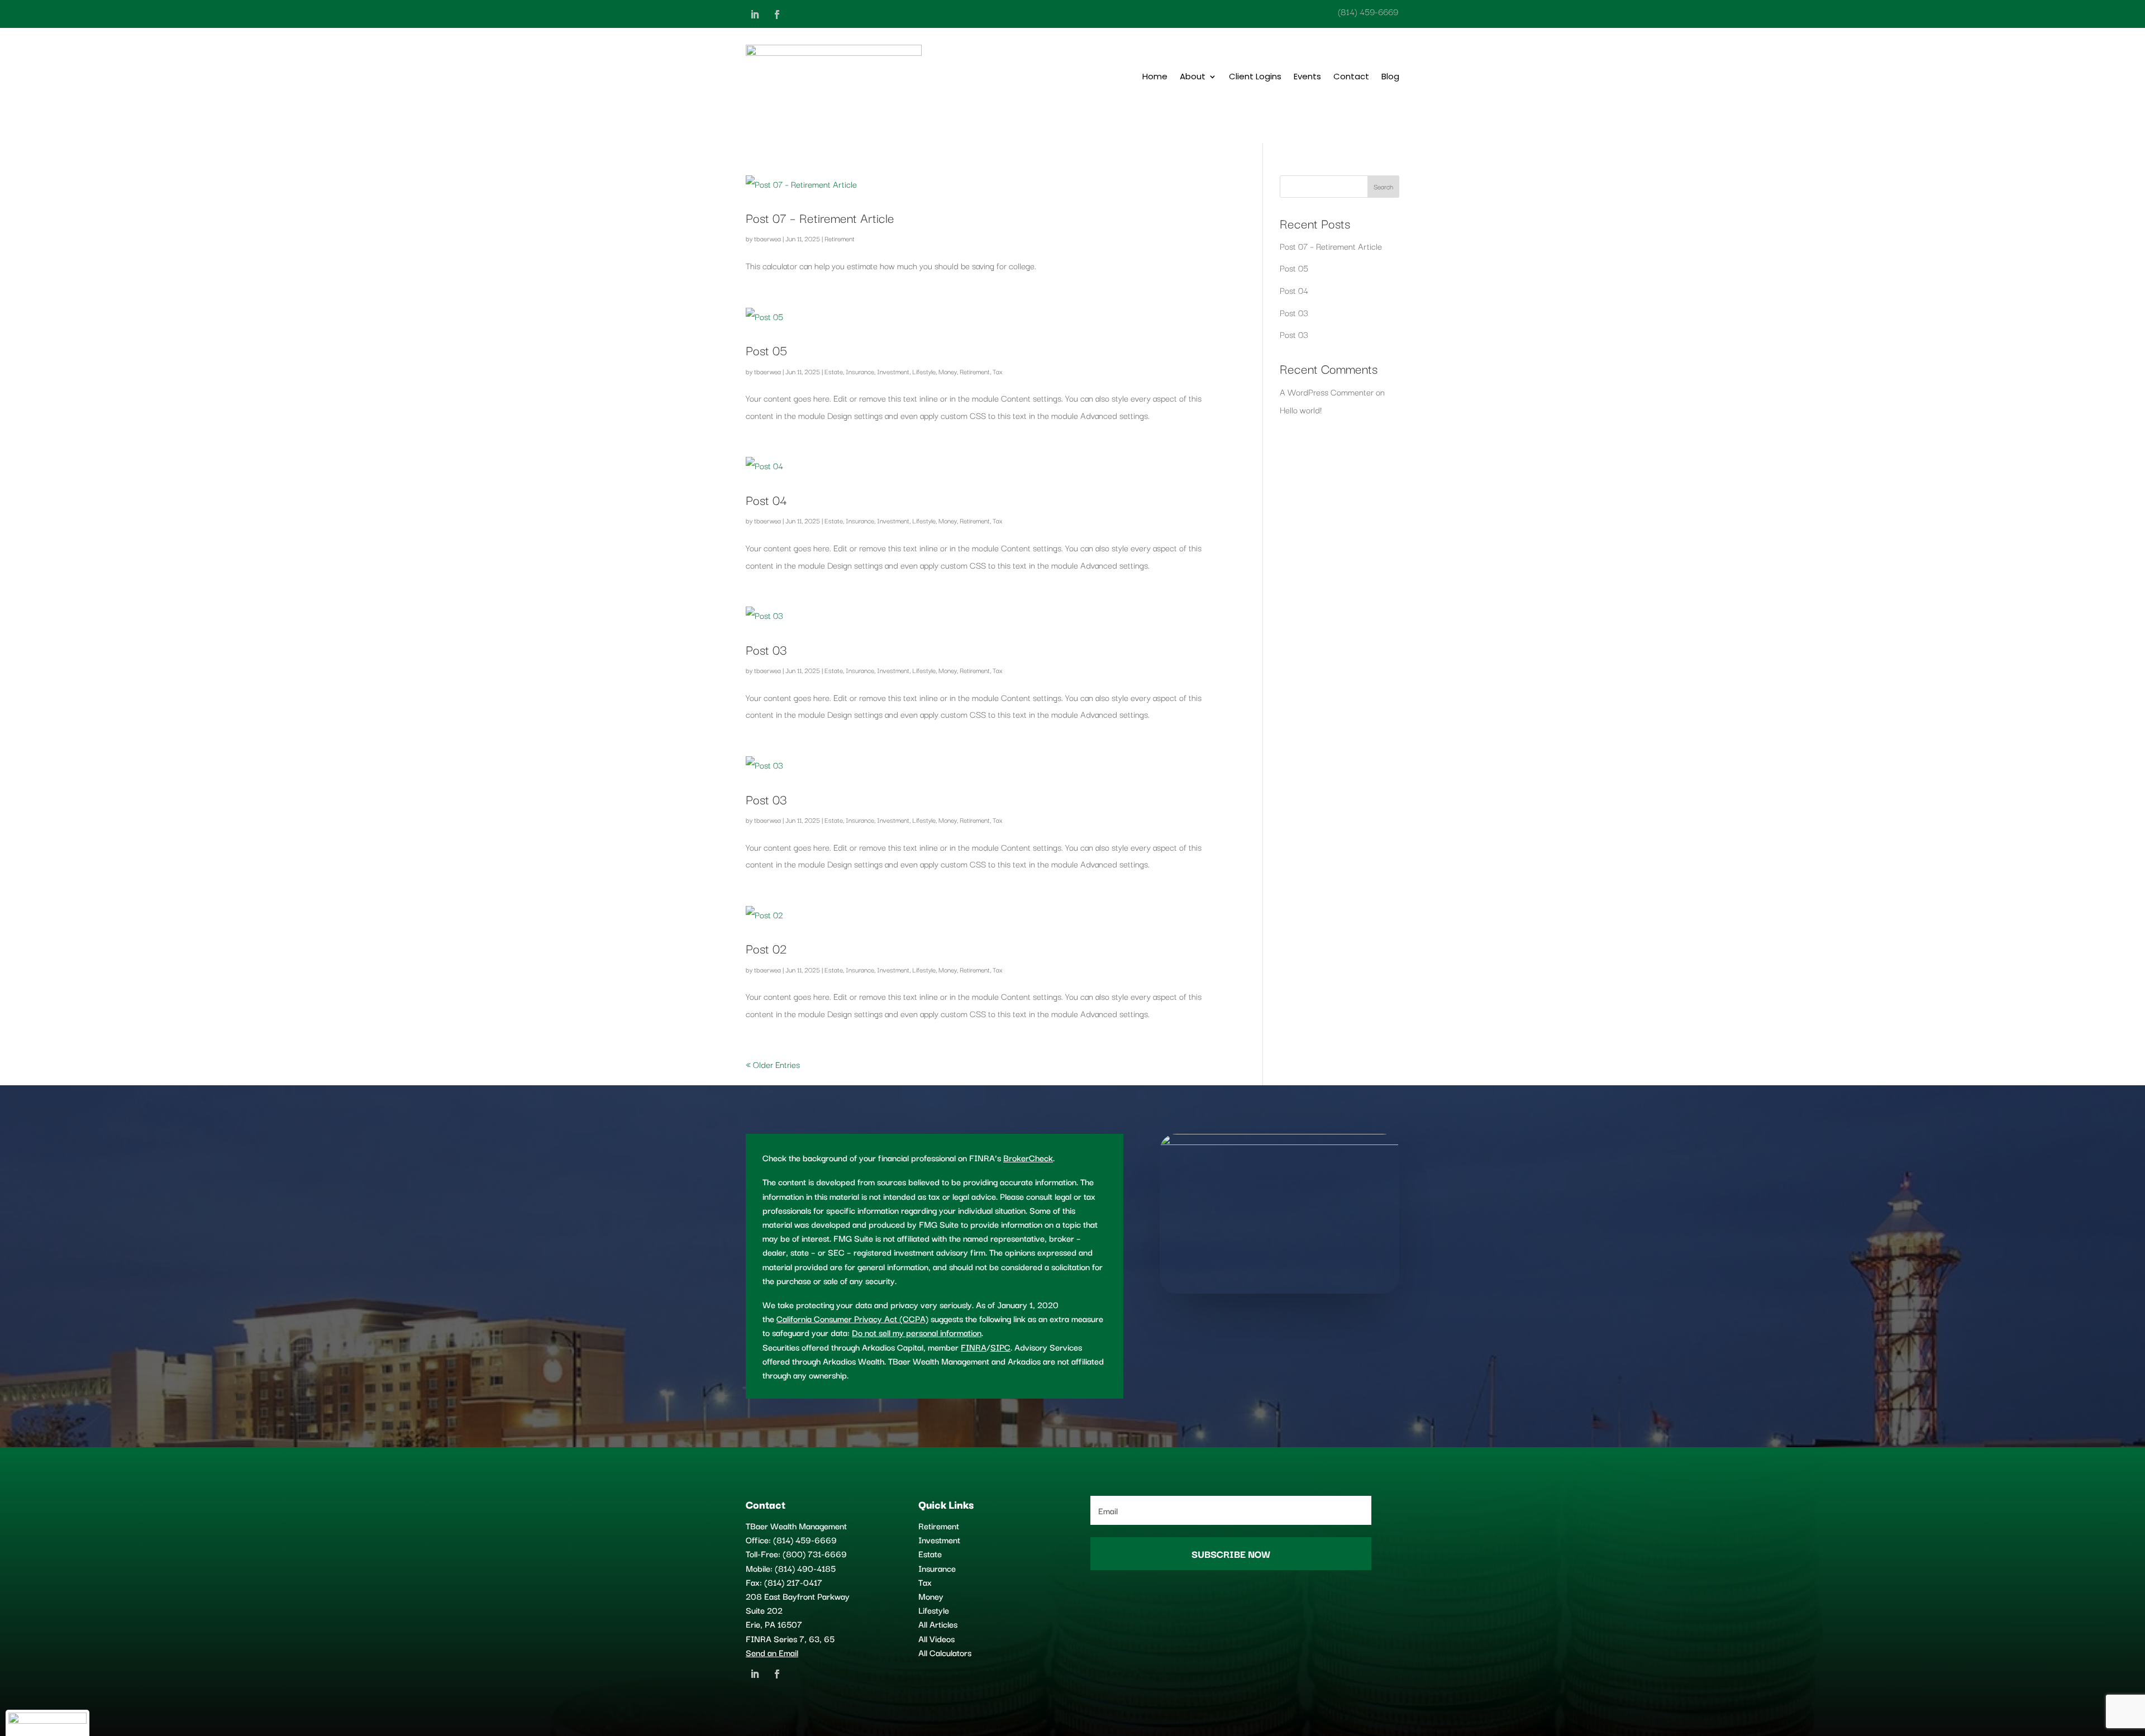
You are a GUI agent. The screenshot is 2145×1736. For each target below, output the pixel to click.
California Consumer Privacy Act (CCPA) (852, 1318)
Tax (998, 371)
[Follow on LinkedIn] (755, 15)
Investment (893, 371)
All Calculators (945, 1652)
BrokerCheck (1028, 1157)
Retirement (840, 238)
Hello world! (1301, 409)
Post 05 (766, 350)
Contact (1351, 76)
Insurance (860, 371)
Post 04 (766, 499)
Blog (1390, 76)
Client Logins (1255, 76)
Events (1307, 76)
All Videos (936, 1638)
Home (1155, 76)
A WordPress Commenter (1327, 392)
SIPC (1000, 1347)
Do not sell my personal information (917, 1332)
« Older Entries (773, 1064)
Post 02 (766, 948)
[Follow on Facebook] (777, 15)
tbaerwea (768, 238)
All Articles (938, 1624)
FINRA (974, 1347)
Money (948, 371)
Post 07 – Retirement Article (820, 217)
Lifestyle (924, 371)
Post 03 (766, 649)
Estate (834, 371)
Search (1383, 186)
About (1193, 76)
